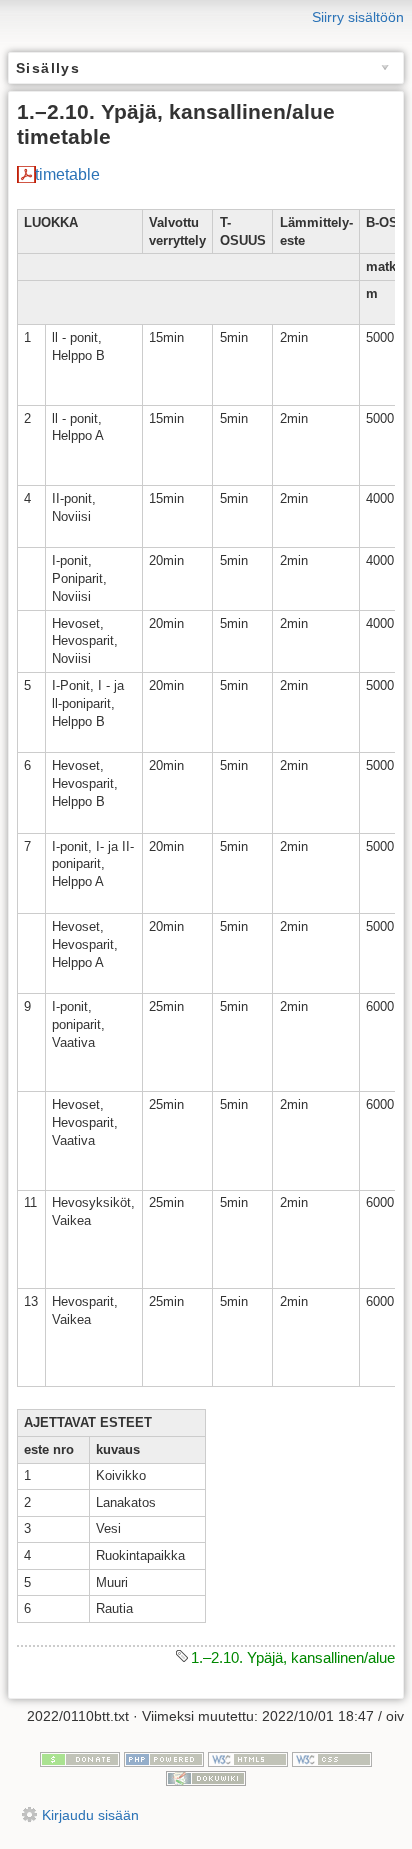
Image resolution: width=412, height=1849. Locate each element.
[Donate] (80, 1758)
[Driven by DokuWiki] (206, 1777)
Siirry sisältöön (358, 17)
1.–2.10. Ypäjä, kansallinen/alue (293, 1657)
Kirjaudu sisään (90, 1815)
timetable (67, 174)
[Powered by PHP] (164, 1758)
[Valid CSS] (332, 1758)
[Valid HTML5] (248, 1758)
